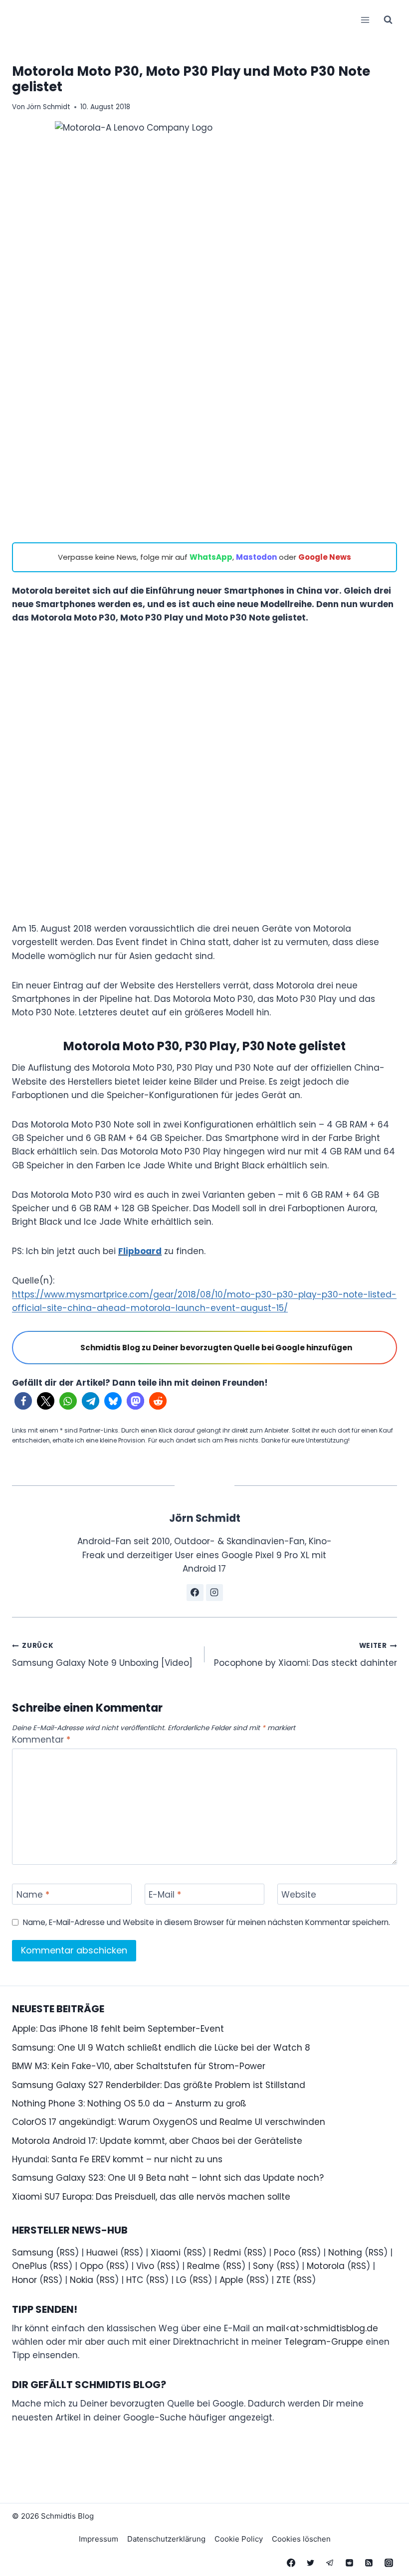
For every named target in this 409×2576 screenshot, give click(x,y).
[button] (23, 1401)
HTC (135, 2280)
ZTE (283, 2280)
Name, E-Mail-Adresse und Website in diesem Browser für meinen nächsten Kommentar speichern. (206, 1923)
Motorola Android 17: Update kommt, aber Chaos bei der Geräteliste (157, 2141)
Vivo (145, 2266)
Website (299, 1895)
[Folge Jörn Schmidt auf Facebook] (195, 1593)
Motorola (326, 2266)
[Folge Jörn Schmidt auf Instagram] (214, 1593)
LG (181, 2280)
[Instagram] (389, 2563)
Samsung (33, 2253)
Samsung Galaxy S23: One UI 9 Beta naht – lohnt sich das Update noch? (168, 2178)
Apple (231, 2280)
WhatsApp (211, 557)
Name (33, 1895)
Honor (24, 2280)
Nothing (345, 2253)
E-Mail (165, 1895)
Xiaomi (166, 2253)
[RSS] (369, 2563)
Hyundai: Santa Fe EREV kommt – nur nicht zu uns (117, 2159)
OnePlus (29, 2266)
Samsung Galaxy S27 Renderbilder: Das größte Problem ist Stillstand (159, 2085)
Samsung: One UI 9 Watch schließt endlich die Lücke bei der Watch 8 (161, 2048)
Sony (263, 2266)
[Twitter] (311, 2563)
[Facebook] (291, 2563)
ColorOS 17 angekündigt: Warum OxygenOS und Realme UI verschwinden (169, 2122)
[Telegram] (330, 2563)
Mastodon (256, 557)
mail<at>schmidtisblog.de (322, 2328)
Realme (204, 2266)
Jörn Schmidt (48, 107)
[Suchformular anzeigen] (388, 20)
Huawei (102, 2253)
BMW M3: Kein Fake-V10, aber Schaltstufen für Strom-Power (139, 2066)
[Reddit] (350, 2563)
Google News (325, 557)
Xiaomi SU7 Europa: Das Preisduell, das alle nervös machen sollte (151, 2197)
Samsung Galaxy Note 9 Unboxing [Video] (102, 1655)
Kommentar (41, 1740)
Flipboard (140, 1251)
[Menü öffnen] (365, 20)
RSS (67, 2253)
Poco (285, 2253)
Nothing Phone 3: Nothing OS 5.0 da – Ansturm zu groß (129, 2103)
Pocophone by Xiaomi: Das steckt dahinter (306, 1655)
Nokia (82, 2280)
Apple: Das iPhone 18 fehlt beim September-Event (118, 2029)
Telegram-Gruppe (324, 2342)
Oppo (92, 2266)
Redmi (227, 2253)
